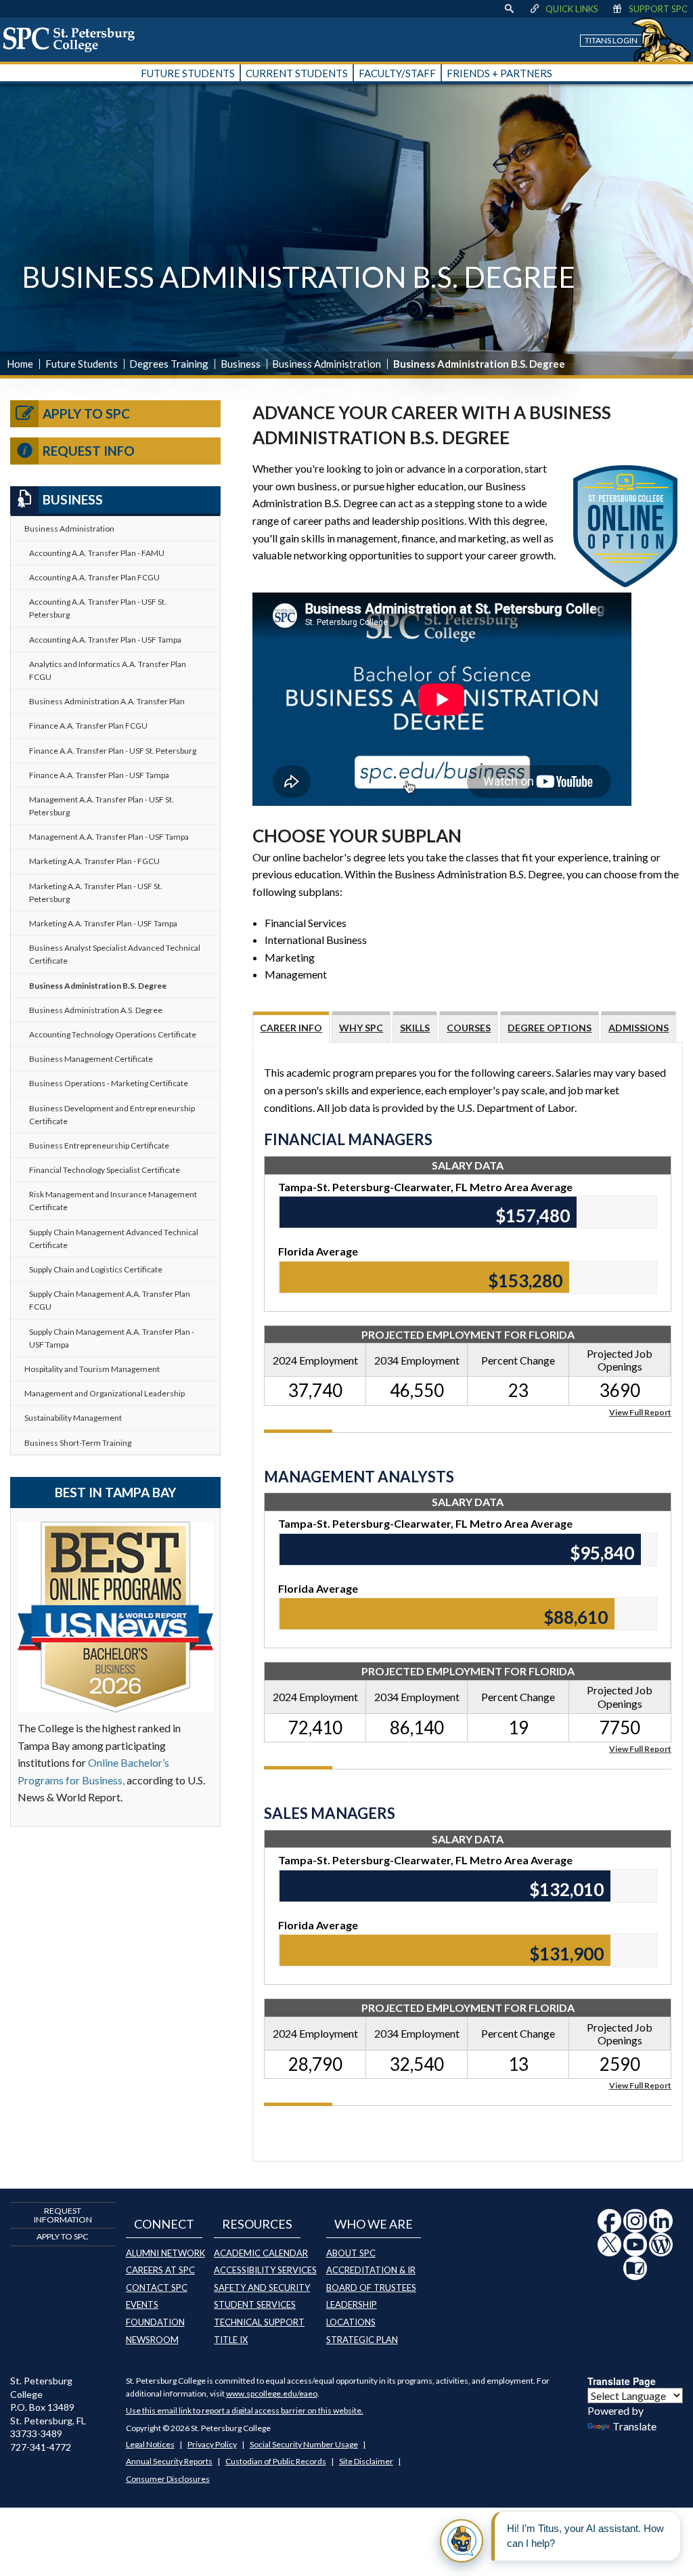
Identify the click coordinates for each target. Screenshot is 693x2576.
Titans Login (611, 40)
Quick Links (572, 9)
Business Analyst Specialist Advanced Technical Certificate (115, 954)
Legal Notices (150, 2444)
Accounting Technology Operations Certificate (113, 1034)
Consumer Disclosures (168, 2479)
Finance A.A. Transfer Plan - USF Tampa (99, 775)
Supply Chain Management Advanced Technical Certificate (114, 1239)
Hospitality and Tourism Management (92, 1369)
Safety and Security (262, 2288)
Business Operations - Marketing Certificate (109, 1083)
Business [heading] (73, 499)
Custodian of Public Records (276, 2461)
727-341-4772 (41, 2447)
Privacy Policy (212, 2444)
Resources (257, 2224)
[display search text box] (509, 9)
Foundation (155, 2322)
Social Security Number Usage (304, 2444)
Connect (164, 2224)
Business (241, 364)
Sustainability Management (73, 1418)
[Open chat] (462, 2541)
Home (20, 364)
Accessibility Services (265, 2270)
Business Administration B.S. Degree (98, 986)
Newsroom (152, 2340)
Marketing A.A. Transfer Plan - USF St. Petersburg (96, 893)
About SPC (351, 2253)
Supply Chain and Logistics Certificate (96, 1269)
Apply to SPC (86, 413)
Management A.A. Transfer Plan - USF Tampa (109, 837)
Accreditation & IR (371, 2270)
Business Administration (327, 364)
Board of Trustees (371, 2288)
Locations (351, 2322)
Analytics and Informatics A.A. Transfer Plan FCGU (108, 670)
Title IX (231, 2340)
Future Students (82, 364)
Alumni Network (165, 2253)
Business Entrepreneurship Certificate (99, 1145)
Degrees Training (169, 364)
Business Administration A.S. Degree (96, 1010)
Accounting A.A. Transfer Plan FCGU (94, 577)
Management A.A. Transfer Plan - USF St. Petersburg (102, 806)
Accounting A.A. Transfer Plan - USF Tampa (105, 640)
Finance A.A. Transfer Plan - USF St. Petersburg (113, 751)
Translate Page (622, 2381)
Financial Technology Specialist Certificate (105, 1170)
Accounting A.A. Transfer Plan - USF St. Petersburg (98, 608)
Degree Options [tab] (550, 1028)
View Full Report (640, 1412)
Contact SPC (157, 2288)
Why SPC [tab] (361, 1028)
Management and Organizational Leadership (105, 1393)
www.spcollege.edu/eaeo (272, 2393)
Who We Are (374, 2224)
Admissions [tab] (639, 1028)
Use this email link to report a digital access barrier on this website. (245, 2410)
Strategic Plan (362, 2340)
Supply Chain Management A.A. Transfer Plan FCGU (110, 1300)
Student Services (255, 2304)
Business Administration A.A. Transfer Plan (107, 701)
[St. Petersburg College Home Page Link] (74, 39)
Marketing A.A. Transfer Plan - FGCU (94, 861)
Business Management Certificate (91, 1059)
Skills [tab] (415, 1028)
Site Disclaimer (366, 2461)
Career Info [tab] (291, 1028)
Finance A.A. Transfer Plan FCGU (88, 726)
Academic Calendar (261, 2253)
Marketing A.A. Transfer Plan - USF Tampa (103, 923)
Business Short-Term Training (78, 1443)
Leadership (352, 2304)
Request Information (63, 2215)
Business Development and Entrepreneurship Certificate (112, 1115)
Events (142, 2304)
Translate (634, 2426)
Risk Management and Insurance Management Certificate (113, 1201)
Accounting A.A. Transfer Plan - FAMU (97, 553)
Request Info (89, 451)
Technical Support (259, 2322)
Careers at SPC (160, 2270)
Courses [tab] (469, 1028)
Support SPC (658, 9)
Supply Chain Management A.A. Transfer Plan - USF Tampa (112, 1338)
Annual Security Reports (169, 2461)
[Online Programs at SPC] (625, 524)
